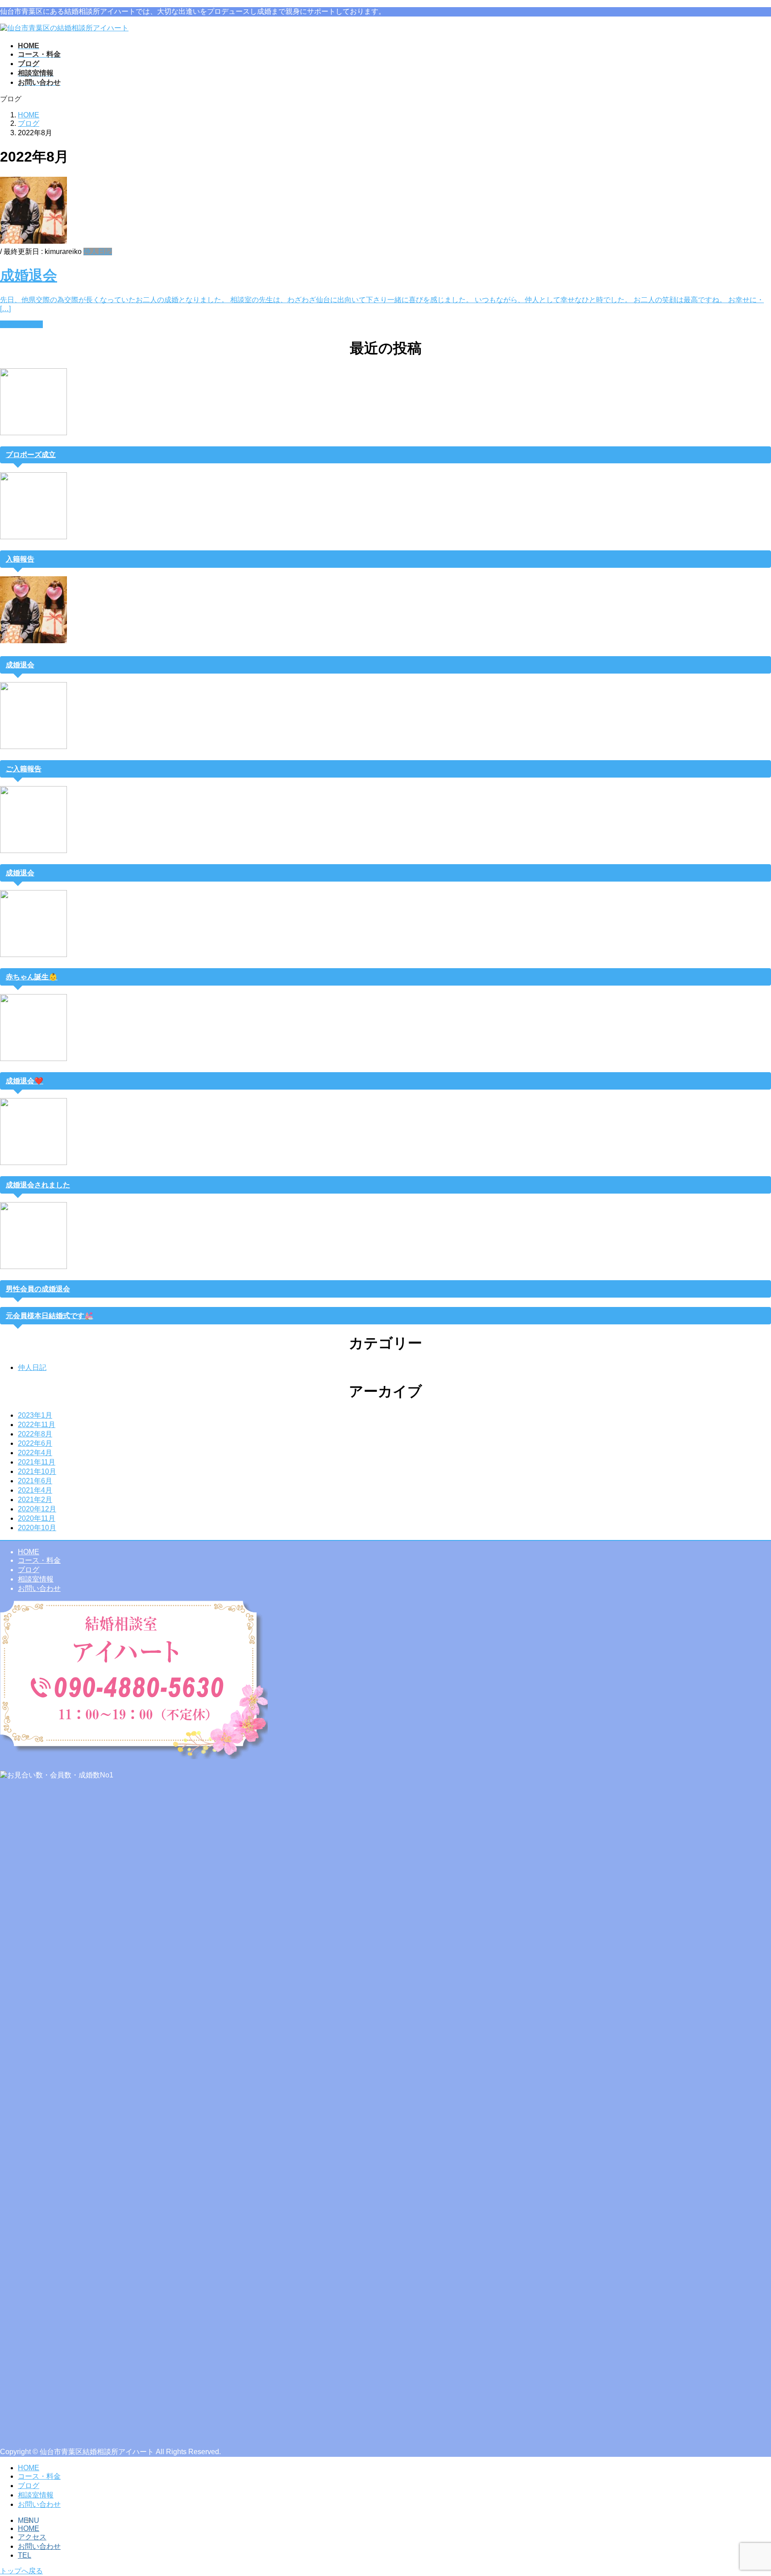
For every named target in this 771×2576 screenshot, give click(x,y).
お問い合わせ (39, 1588)
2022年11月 (37, 1425)
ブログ (29, 1570)
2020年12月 (37, 1509)
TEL (25, 2555)
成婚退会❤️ (25, 1081)
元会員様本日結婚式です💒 (50, 1316)
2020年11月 (37, 1518)
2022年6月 (35, 1443)
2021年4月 (35, 1490)
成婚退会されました (38, 1185)
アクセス (32, 2537)
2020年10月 (37, 1528)
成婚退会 (29, 275)
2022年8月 (35, 1434)
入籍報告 (20, 559)
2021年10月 (37, 1471)
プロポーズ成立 (31, 455)
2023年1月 (35, 1415)
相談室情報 (36, 1579)
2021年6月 (35, 1481)
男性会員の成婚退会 (38, 1289)
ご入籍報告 (24, 769)
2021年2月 (35, 1500)
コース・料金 (39, 1560)
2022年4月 (35, 1453)
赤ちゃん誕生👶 (32, 977)
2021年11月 (37, 1462)
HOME (29, 1552)
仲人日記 (98, 252)
